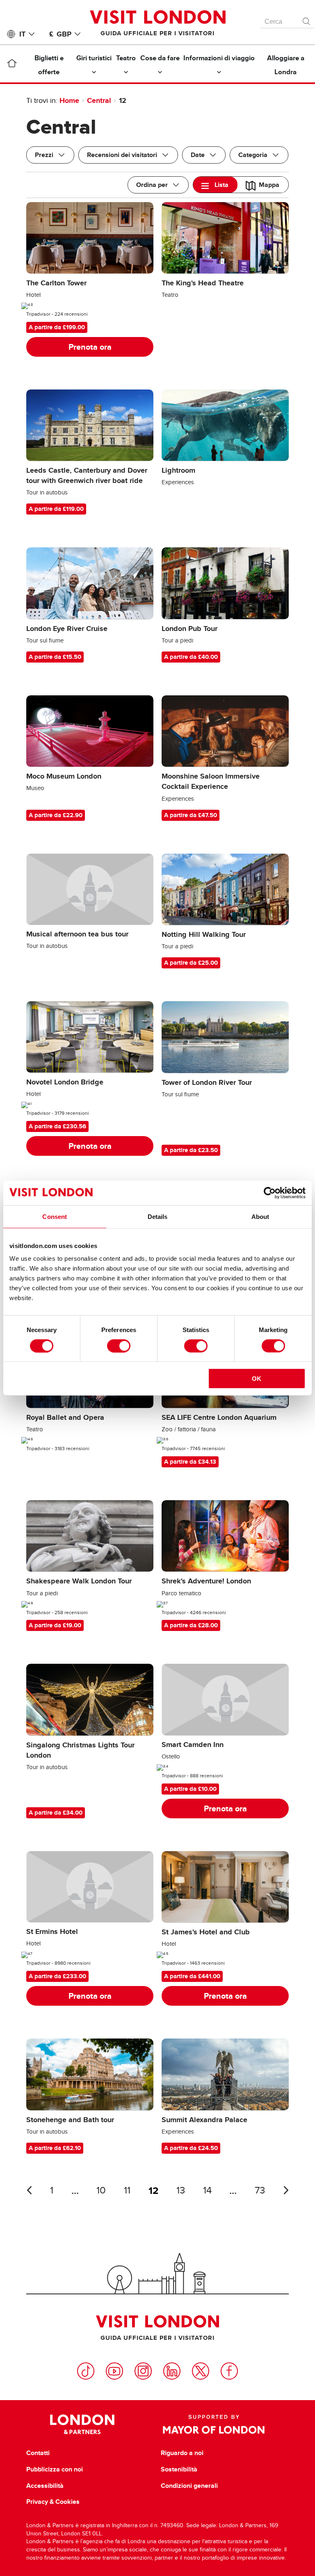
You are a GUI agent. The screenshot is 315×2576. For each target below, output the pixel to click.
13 (181, 2190)
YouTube (114, 2371)
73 (260, 2190)
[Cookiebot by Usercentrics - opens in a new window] (270, 1193)
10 (101, 2190)
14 (207, 2190)
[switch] (119, 1346)
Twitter (201, 2371)
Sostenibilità (179, 2469)
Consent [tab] (55, 1216)
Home (69, 100)
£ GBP (60, 34)
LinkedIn (172, 2371)
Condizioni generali (189, 2486)
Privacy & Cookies (53, 2502)
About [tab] (260, 1216)
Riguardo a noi (182, 2453)
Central (99, 100)
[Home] (12, 65)
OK (257, 1379)
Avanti (286, 2190)
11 (127, 2190)
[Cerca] (307, 19)
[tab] (215, 185)
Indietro (29, 2190)
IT (22, 34)
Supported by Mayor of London (214, 2424)
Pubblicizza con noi (55, 2469)
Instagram (143, 2371)
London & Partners (82, 2424)
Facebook (229, 2371)
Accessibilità (45, 2486)
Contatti (38, 2453)
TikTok (86, 2371)
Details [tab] (158, 1216)
